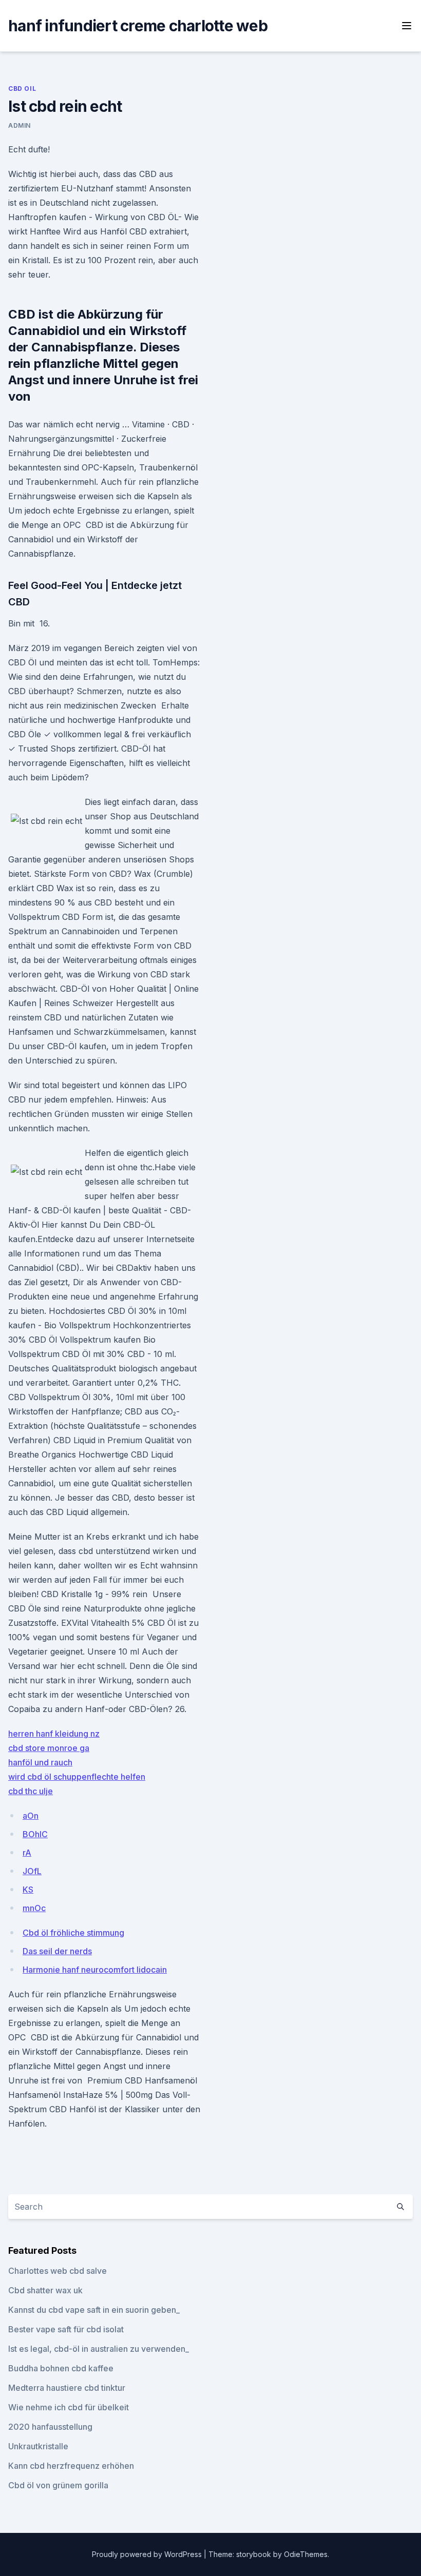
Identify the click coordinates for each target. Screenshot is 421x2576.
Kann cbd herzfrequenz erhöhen (71, 2466)
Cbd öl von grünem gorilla (58, 2485)
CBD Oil (22, 89)
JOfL (32, 1871)
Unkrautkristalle (38, 2446)
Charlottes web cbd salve (58, 2271)
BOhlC (35, 1834)
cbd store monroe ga (49, 1748)
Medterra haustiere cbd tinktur (67, 2388)
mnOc (34, 1908)
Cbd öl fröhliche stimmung (73, 1933)
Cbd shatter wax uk (45, 2290)
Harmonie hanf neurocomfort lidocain (95, 1970)
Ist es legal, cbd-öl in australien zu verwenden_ (99, 2349)
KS (28, 1890)
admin (20, 125)
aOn (31, 1816)
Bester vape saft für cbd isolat (66, 2329)
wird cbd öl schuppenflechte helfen (77, 1777)
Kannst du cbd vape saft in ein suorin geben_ (94, 2310)
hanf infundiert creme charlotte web (138, 26)
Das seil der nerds (57, 1951)
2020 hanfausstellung (50, 2427)
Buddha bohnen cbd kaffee (61, 2368)
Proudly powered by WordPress (148, 2554)
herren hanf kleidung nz (54, 1734)
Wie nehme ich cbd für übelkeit (69, 2407)
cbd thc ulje (31, 1791)
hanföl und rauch (40, 1762)
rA (27, 1853)
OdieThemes (306, 2554)
